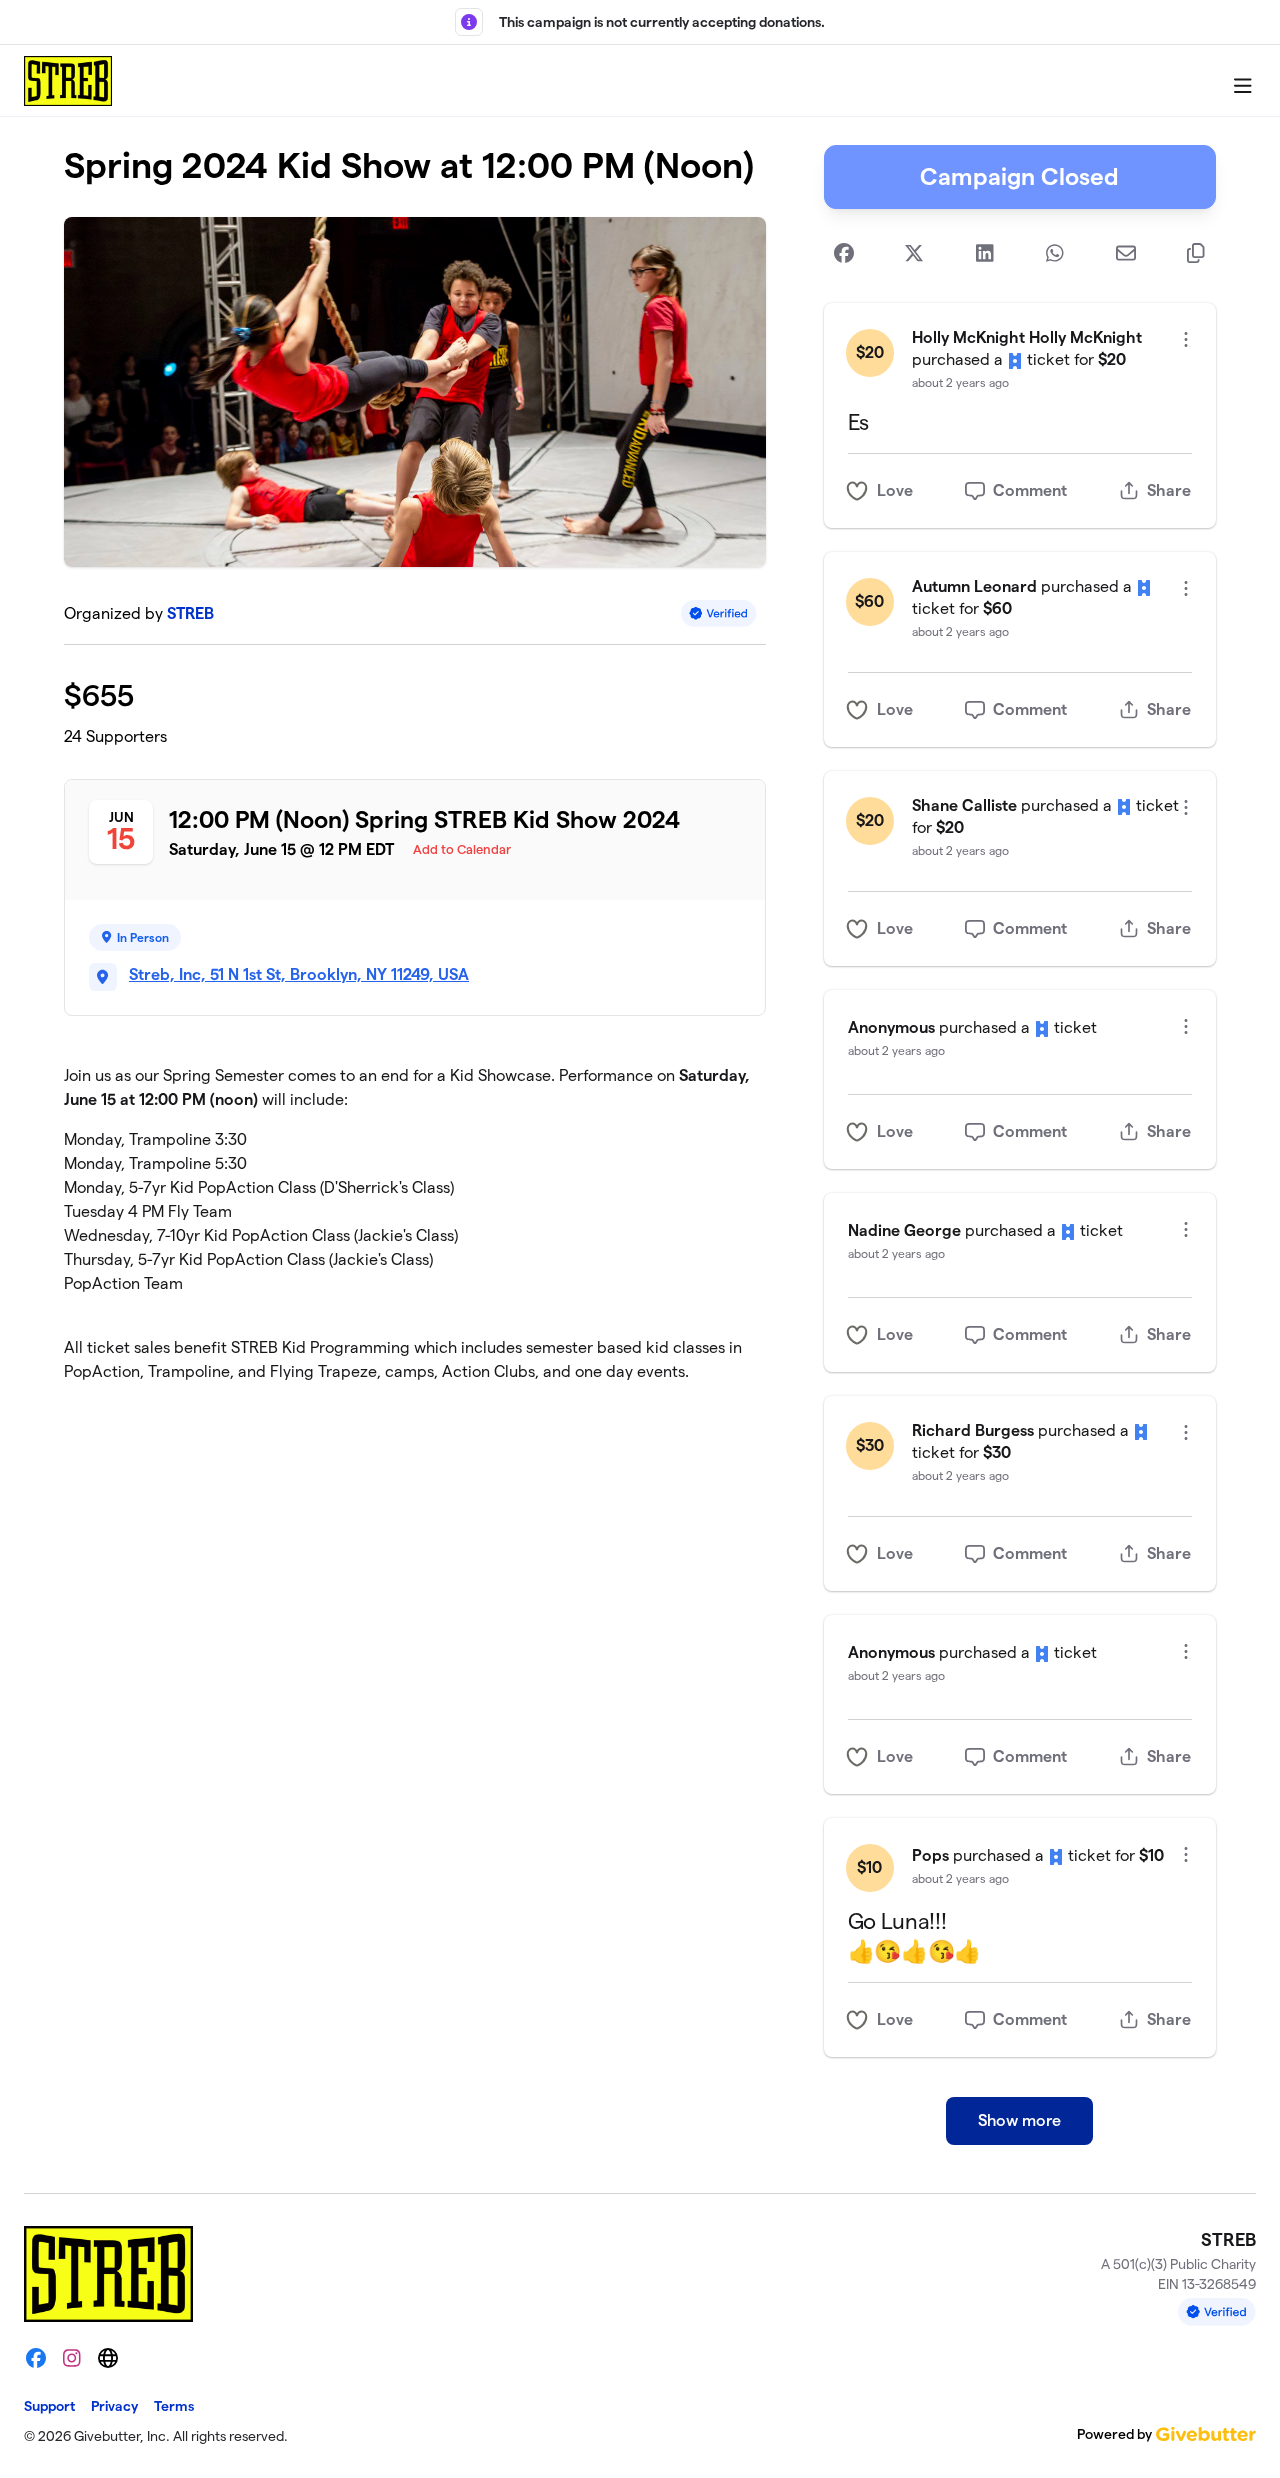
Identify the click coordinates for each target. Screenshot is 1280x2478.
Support (49, 2406)
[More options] (1186, 339)
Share (1169, 490)
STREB (190, 613)
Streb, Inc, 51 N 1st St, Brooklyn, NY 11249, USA (299, 974)
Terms (174, 2406)
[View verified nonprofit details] (719, 613)
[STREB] (68, 81)
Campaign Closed (1019, 176)
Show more (1019, 2120)
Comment (1030, 490)
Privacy (114, 2406)
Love (895, 490)
